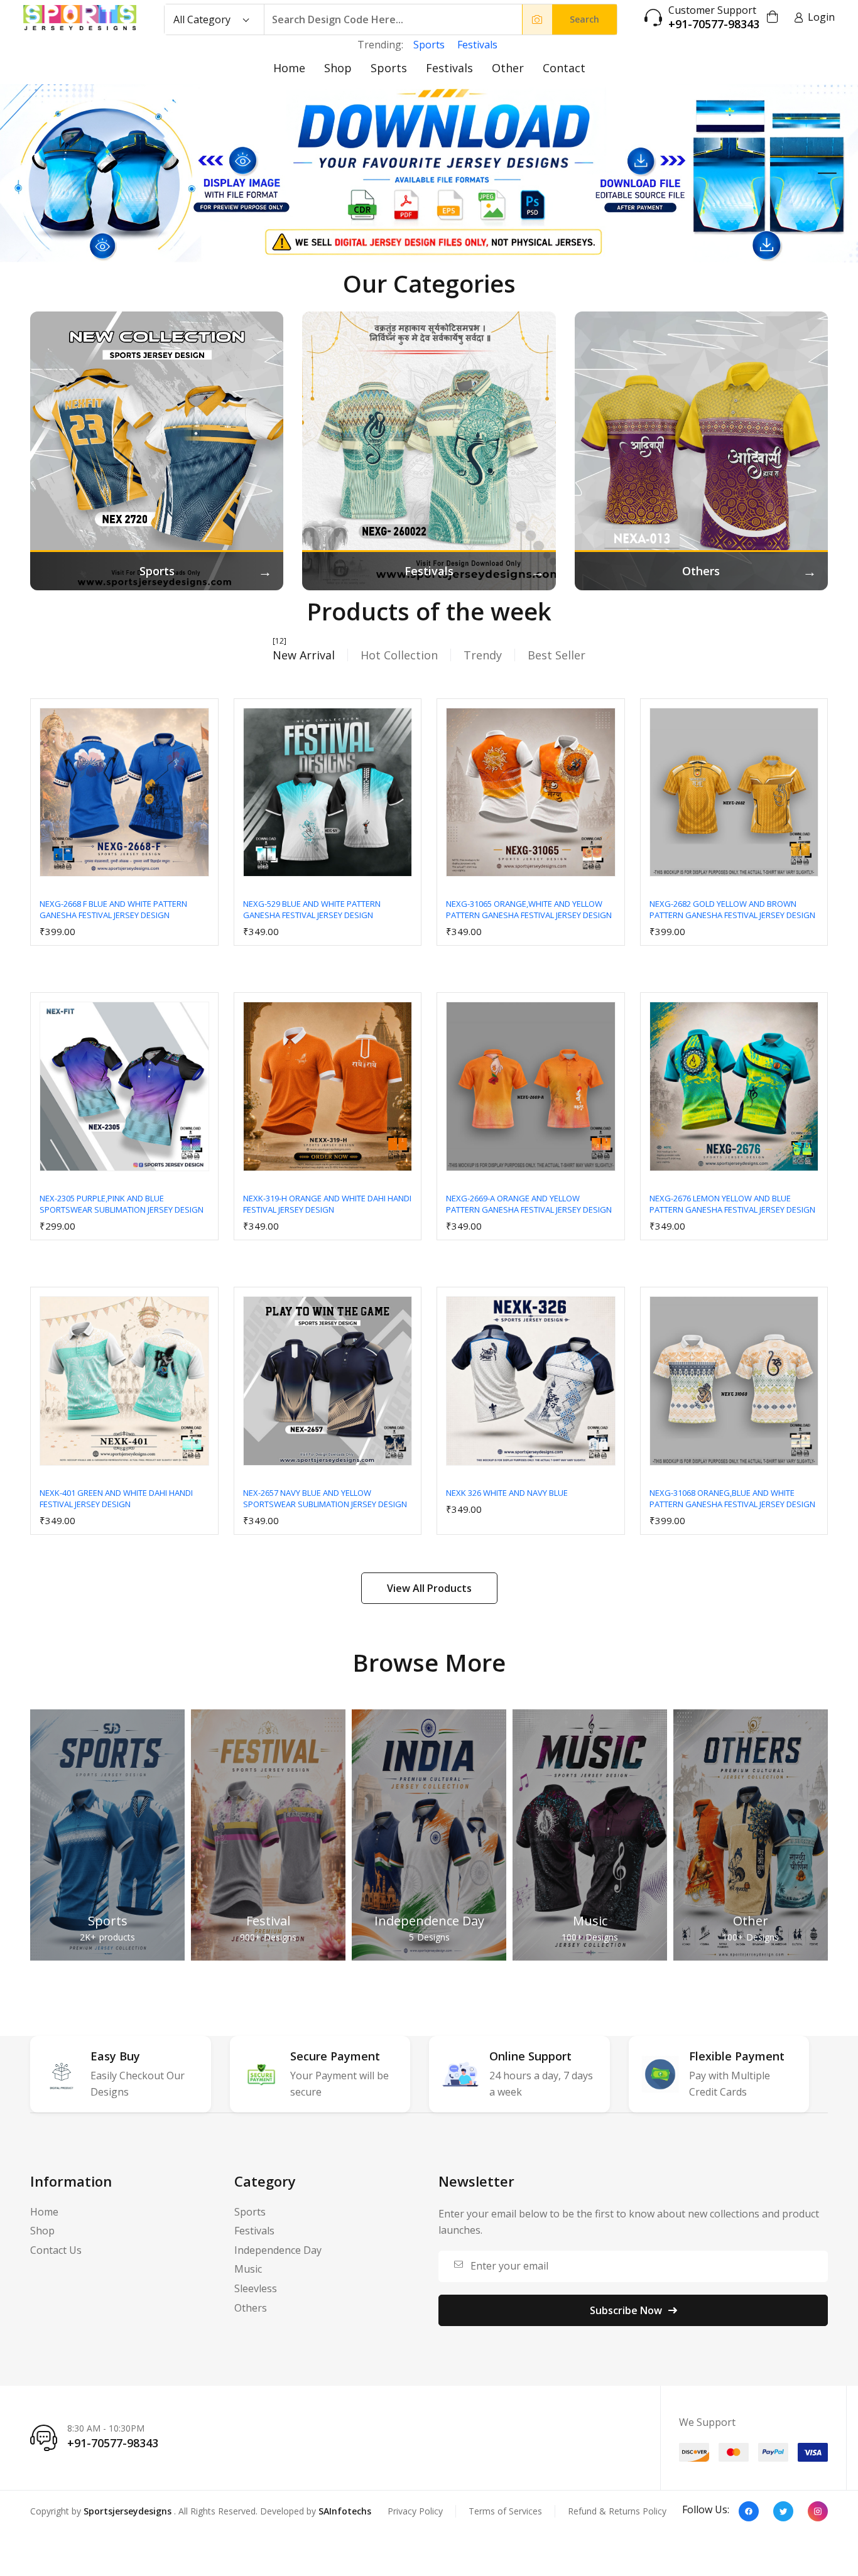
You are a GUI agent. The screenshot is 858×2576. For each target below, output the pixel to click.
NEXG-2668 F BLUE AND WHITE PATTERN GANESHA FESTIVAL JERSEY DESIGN (113, 909)
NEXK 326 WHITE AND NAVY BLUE (507, 1493)
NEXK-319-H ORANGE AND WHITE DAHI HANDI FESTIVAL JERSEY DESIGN (327, 1204)
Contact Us (56, 2250)
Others (251, 2308)
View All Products (429, 1588)
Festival (268, 1921)
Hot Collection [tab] (399, 655)
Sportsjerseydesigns (128, 2511)
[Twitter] (783, 2511)
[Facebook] (749, 2511)
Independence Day (429, 1921)
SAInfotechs (345, 2511)
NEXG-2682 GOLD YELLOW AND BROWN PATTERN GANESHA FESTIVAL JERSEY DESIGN (732, 909)
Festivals (477, 45)
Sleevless (256, 2288)
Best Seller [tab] (557, 655)
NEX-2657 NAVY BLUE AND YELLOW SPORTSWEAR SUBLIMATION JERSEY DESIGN (325, 1498)
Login (821, 17)
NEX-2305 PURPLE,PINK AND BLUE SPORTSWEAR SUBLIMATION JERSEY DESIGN (122, 1204)
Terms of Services (505, 2511)
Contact (564, 68)
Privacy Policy (415, 2511)
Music (590, 1921)
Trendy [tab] (483, 655)
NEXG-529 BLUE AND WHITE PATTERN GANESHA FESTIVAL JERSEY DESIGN (312, 909)
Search (584, 19)
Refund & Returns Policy (617, 2511)
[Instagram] (818, 2511)
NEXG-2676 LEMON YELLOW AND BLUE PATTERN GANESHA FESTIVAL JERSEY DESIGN (732, 1204)
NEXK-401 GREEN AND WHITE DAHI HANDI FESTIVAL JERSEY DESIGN (116, 1498)
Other (508, 68)
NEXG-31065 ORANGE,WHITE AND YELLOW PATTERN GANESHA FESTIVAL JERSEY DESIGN (529, 909)
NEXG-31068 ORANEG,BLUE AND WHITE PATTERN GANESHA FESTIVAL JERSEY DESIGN (732, 1498)
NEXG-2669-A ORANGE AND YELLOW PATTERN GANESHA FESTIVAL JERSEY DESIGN (529, 1204)
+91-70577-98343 (714, 24)
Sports (429, 45)
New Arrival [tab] (304, 655)
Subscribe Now (626, 2310)
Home (289, 68)
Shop (338, 68)
